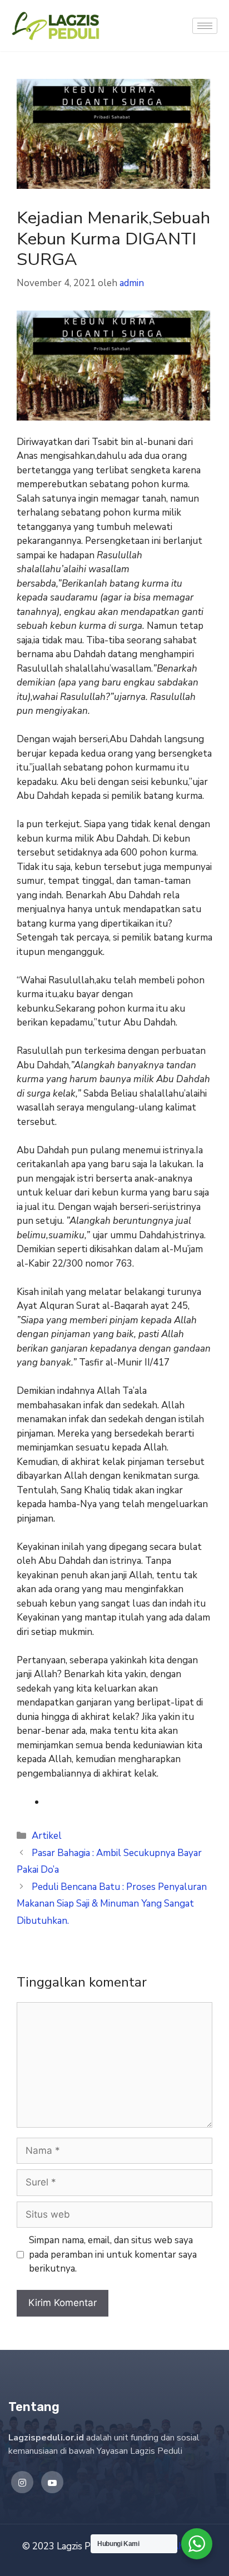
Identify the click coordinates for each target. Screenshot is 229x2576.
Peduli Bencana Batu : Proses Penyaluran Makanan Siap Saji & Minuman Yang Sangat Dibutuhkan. (112, 1904)
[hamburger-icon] (205, 26)
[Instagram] (22, 2482)
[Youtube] (52, 2482)
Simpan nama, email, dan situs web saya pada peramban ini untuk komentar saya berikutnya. (113, 2254)
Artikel (47, 1836)
